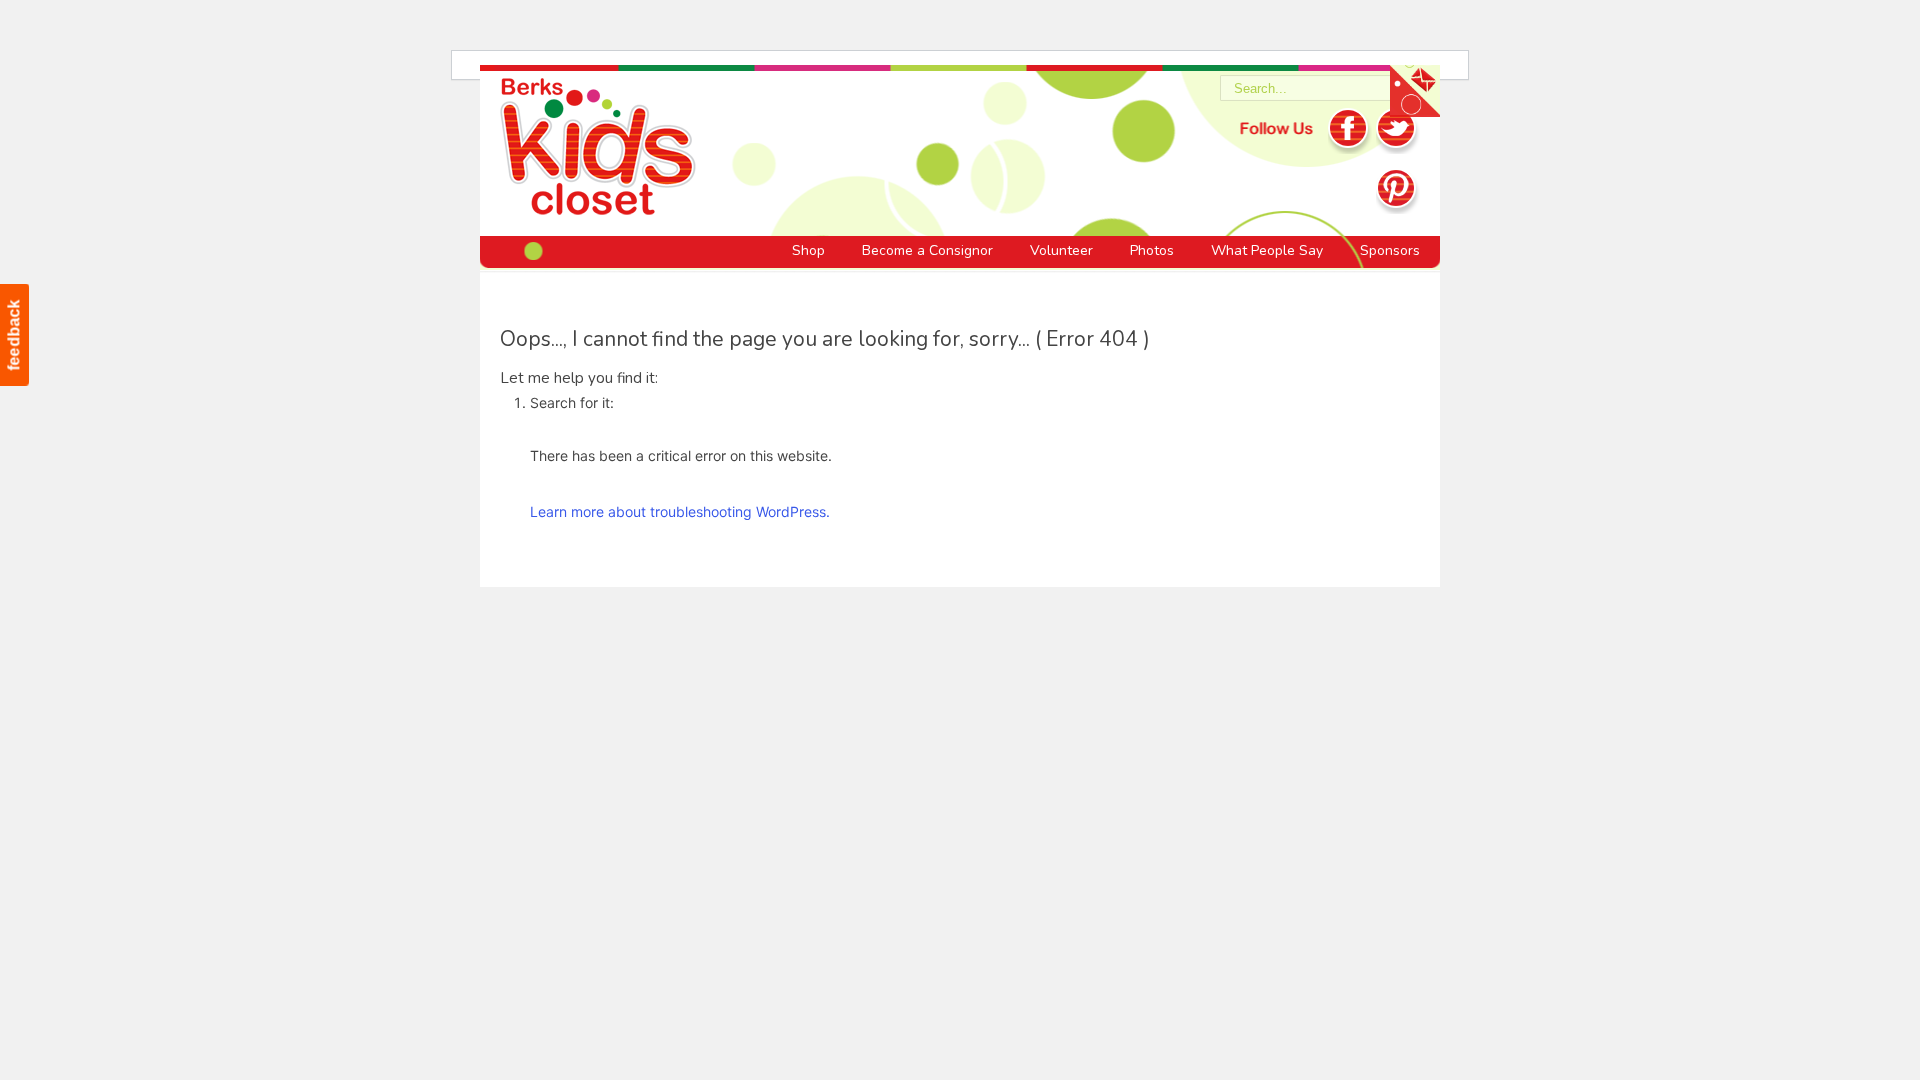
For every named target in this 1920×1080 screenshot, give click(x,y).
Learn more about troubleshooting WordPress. (680, 511)
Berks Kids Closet (598, 150)
